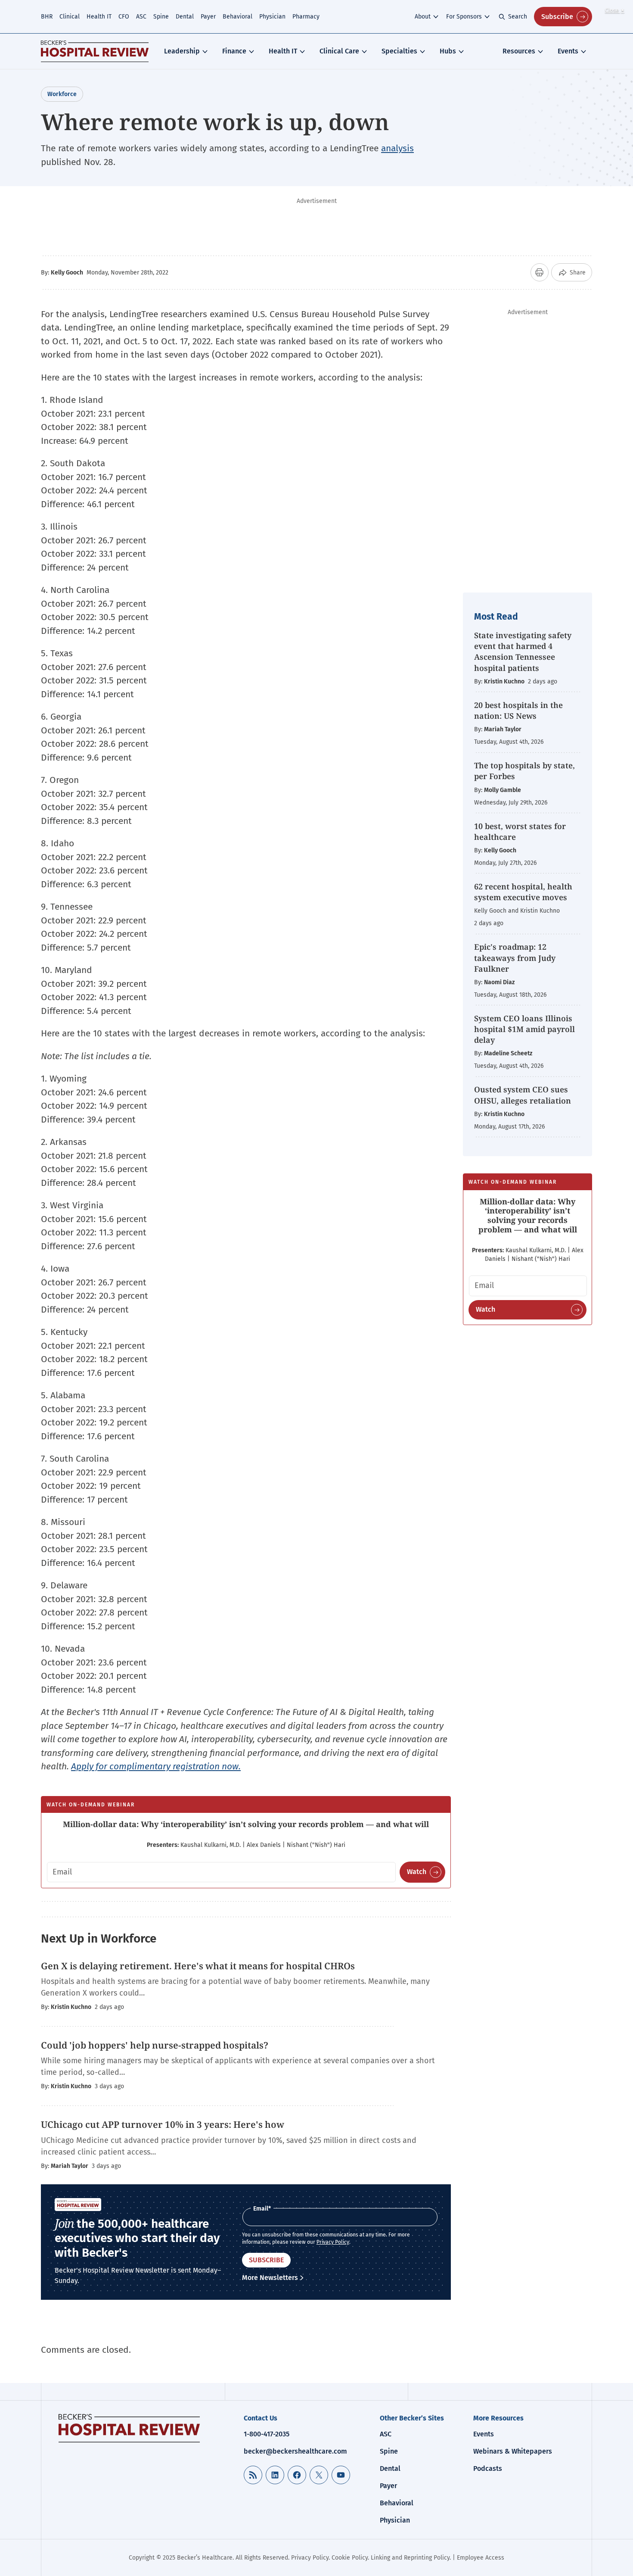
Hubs (448, 51)
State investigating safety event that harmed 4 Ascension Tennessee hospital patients (523, 652)
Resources (519, 51)
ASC (141, 17)
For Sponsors (464, 17)
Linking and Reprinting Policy (410, 2558)
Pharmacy (306, 17)
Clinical (70, 17)
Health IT (99, 17)
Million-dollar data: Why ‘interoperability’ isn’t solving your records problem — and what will (246, 1824)
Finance (234, 51)
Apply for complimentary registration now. (156, 1766)
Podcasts (488, 2468)
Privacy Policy (333, 2242)
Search (518, 17)
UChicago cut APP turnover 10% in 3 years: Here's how (163, 2124)
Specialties (399, 51)
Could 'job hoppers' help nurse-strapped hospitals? (155, 2045)
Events (568, 51)
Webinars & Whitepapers (513, 2451)
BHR (47, 17)
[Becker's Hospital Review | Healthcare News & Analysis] (95, 51)
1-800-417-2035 (267, 2434)
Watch (417, 1872)
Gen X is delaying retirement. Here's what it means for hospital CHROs (198, 1966)
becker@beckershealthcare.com (295, 2451)
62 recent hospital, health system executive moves (523, 892)
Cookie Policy (350, 2558)
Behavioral (237, 17)
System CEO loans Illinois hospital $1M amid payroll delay (524, 1029)
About (423, 17)
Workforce (62, 94)
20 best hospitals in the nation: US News (518, 710)
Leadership (182, 51)
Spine (161, 17)
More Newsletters (270, 2278)
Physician (272, 17)
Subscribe (557, 17)
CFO (124, 17)
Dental (185, 17)
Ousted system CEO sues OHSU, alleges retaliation (523, 1095)
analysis (397, 148)
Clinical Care (339, 51)
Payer (208, 17)
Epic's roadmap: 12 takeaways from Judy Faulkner (515, 957)
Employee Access (481, 2558)
